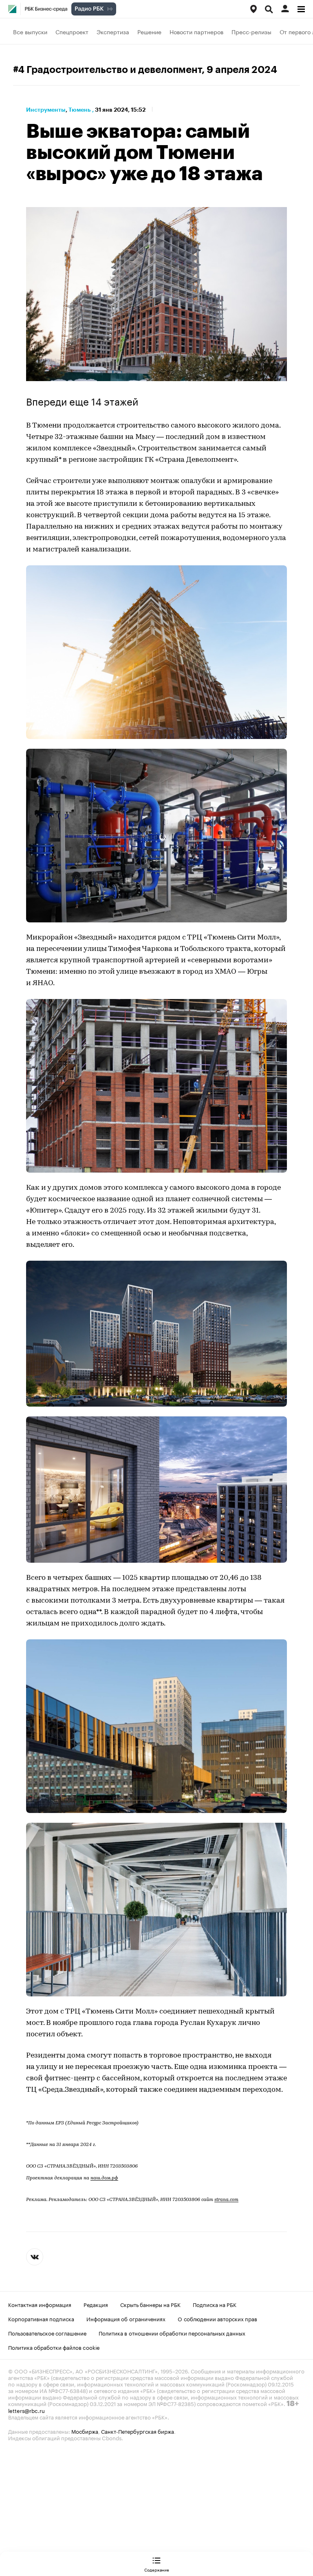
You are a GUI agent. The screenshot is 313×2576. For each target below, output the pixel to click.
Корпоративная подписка (41, 2318)
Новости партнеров (196, 31)
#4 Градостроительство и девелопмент (107, 70)
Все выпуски (30, 31)
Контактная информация (40, 2304)
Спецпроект (72, 31)
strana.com (226, 2200)
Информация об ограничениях (126, 2318)
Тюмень (79, 110)
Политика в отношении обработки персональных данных (172, 2333)
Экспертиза (113, 31)
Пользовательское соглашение (47, 2333)
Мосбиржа (85, 2431)
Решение (149, 31)
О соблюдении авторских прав (217, 2318)
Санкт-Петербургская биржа (138, 2431)
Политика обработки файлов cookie (54, 2347)
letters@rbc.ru (26, 2410)
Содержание (157, 2569)
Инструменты (46, 110)
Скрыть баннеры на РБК (150, 2304)
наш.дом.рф (104, 2178)
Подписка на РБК (215, 2304)
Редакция (96, 2304)
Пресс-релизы (251, 31)
